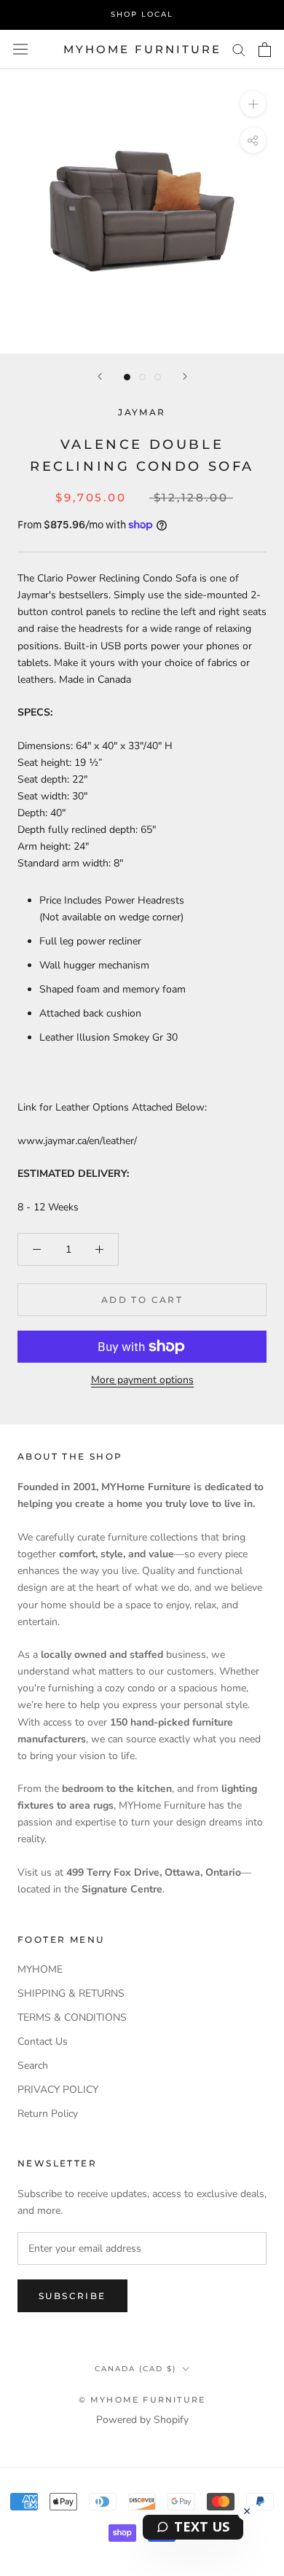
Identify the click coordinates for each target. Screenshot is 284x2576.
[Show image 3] (158, 377)
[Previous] (100, 376)
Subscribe (72, 2296)
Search (33, 2066)
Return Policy (48, 2114)
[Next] (185, 376)
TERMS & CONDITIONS (72, 2017)
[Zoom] (253, 104)
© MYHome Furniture (142, 2400)
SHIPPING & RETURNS (71, 1993)
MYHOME (40, 1969)
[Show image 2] (142, 377)
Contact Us (43, 2041)
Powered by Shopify (142, 2420)
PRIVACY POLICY (58, 2090)
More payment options (142, 1380)
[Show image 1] (127, 377)
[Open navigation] (20, 49)
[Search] (239, 49)
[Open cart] (265, 50)
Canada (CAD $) (135, 2369)
